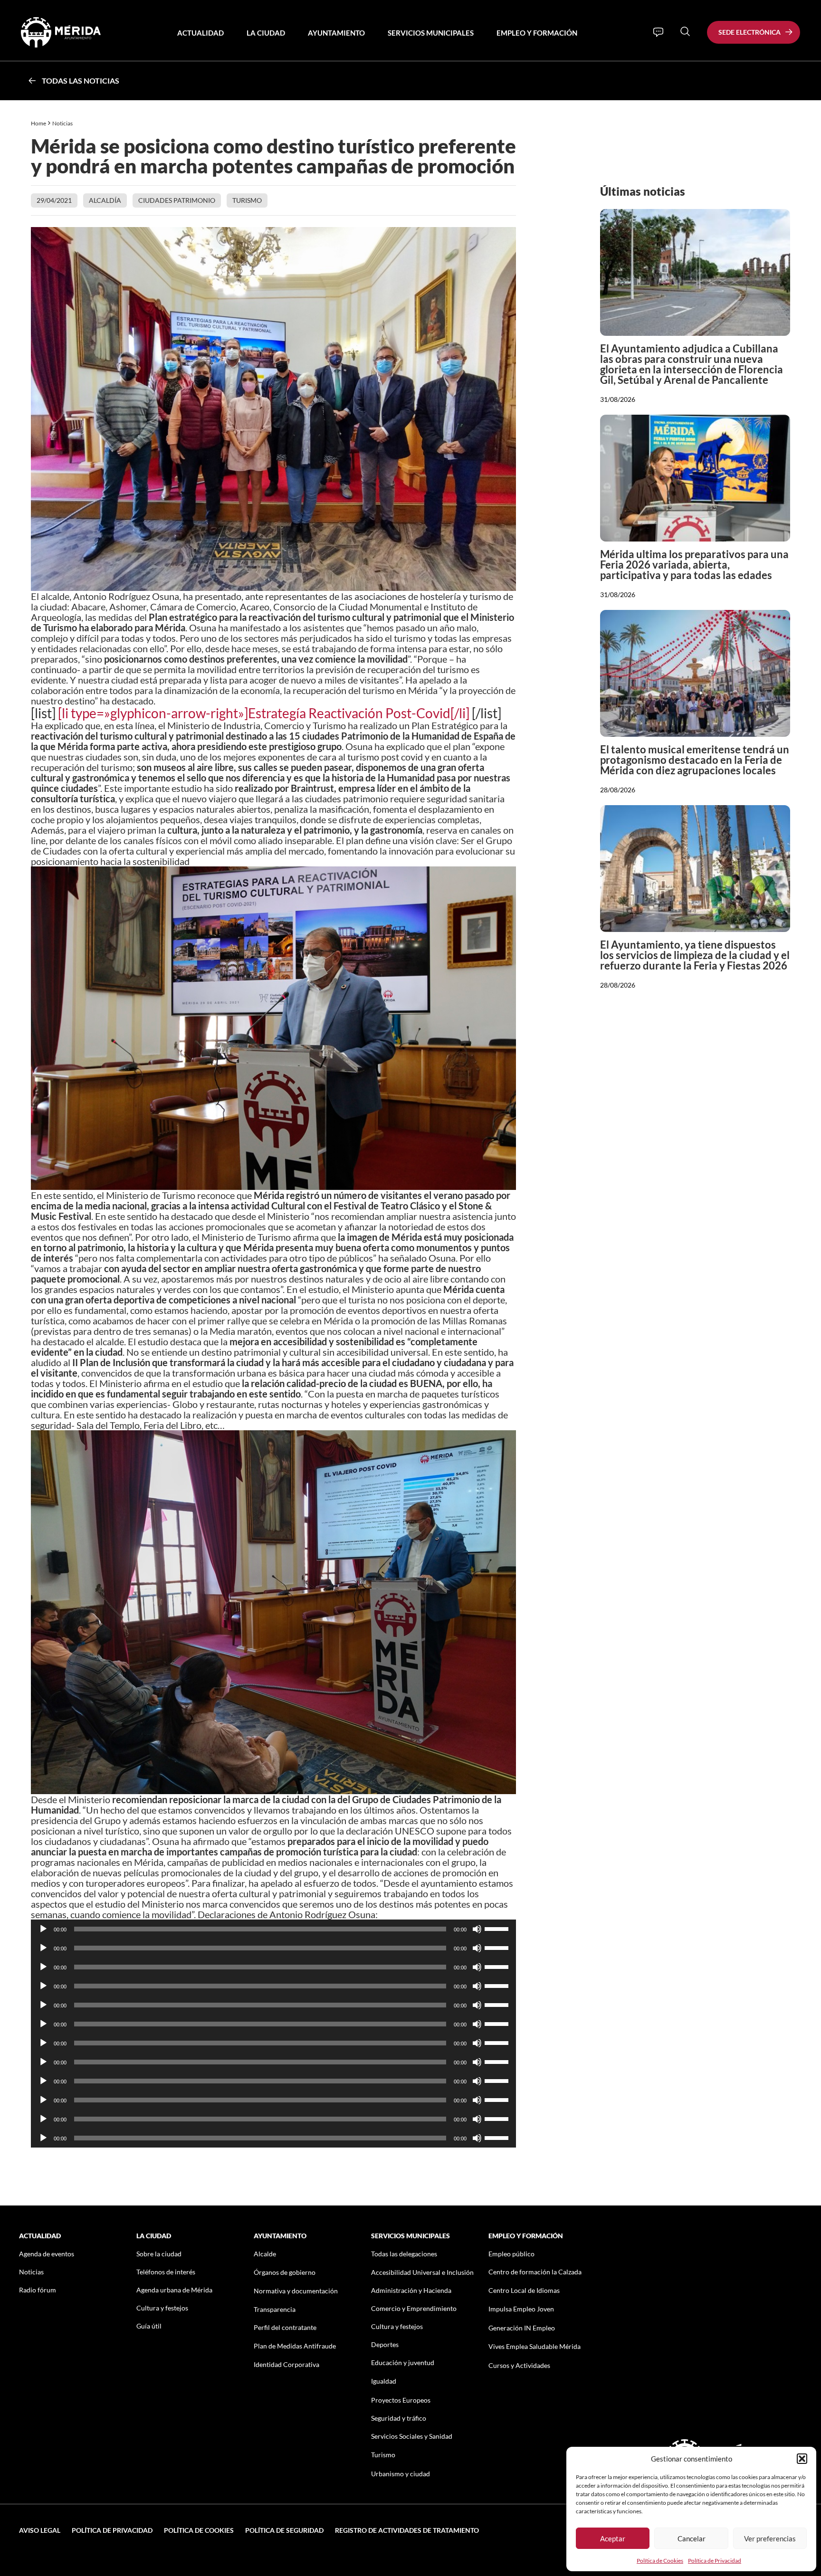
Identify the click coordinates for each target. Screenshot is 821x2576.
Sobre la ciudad (159, 2254)
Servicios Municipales (431, 33)
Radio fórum (38, 2290)
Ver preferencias (770, 2538)
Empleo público (511, 2254)
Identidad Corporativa (286, 2364)
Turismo (247, 200)
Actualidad (200, 33)
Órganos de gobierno (285, 2272)
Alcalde (265, 2254)
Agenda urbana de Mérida (174, 2290)
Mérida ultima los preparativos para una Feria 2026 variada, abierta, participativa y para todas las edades (694, 565)
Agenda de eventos (47, 2254)
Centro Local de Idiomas (524, 2290)
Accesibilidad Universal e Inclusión (422, 2272)
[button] (802, 2459)
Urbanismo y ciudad (401, 2474)
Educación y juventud (403, 2362)
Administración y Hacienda (411, 2290)
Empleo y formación (537, 33)
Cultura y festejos (162, 2308)
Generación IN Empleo (522, 2328)
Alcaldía (105, 200)
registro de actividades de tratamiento (407, 2530)
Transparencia (275, 2309)
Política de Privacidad (715, 2561)
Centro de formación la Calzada (535, 2272)
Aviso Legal (40, 2530)
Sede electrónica (749, 32)
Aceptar (613, 2538)
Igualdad (384, 2381)
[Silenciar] (477, 1929)
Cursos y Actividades (519, 2365)
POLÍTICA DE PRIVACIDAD (112, 2530)
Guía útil (149, 2326)
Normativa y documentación (296, 2291)
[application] (273, 1929)
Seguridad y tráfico (399, 2418)
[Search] (685, 31)
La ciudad (266, 33)
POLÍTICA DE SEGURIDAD (284, 2530)
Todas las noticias (81, 81)
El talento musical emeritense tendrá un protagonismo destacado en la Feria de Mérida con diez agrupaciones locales (695, 760)
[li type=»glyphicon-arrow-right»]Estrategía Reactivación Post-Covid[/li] (264, 713)
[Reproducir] (43, 1929)
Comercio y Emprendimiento (414, 2308)
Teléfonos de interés (166, 2272)
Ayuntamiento (336, 33)
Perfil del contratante (285, 2327)
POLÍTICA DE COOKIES (199, 2530)
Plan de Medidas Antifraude (295, 2346)
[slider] (498, 1928)
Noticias (63, 123)
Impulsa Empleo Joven (521, 2309)
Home (38, 123)
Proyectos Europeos (401, 2400)
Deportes (385, 2344)
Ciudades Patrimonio (177, 200)
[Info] (658, 32)
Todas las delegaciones (404, 2254)
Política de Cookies (660, 2561)
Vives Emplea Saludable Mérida (535, 2346)
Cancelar (692, 2538)
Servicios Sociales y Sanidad (412, 2436)
